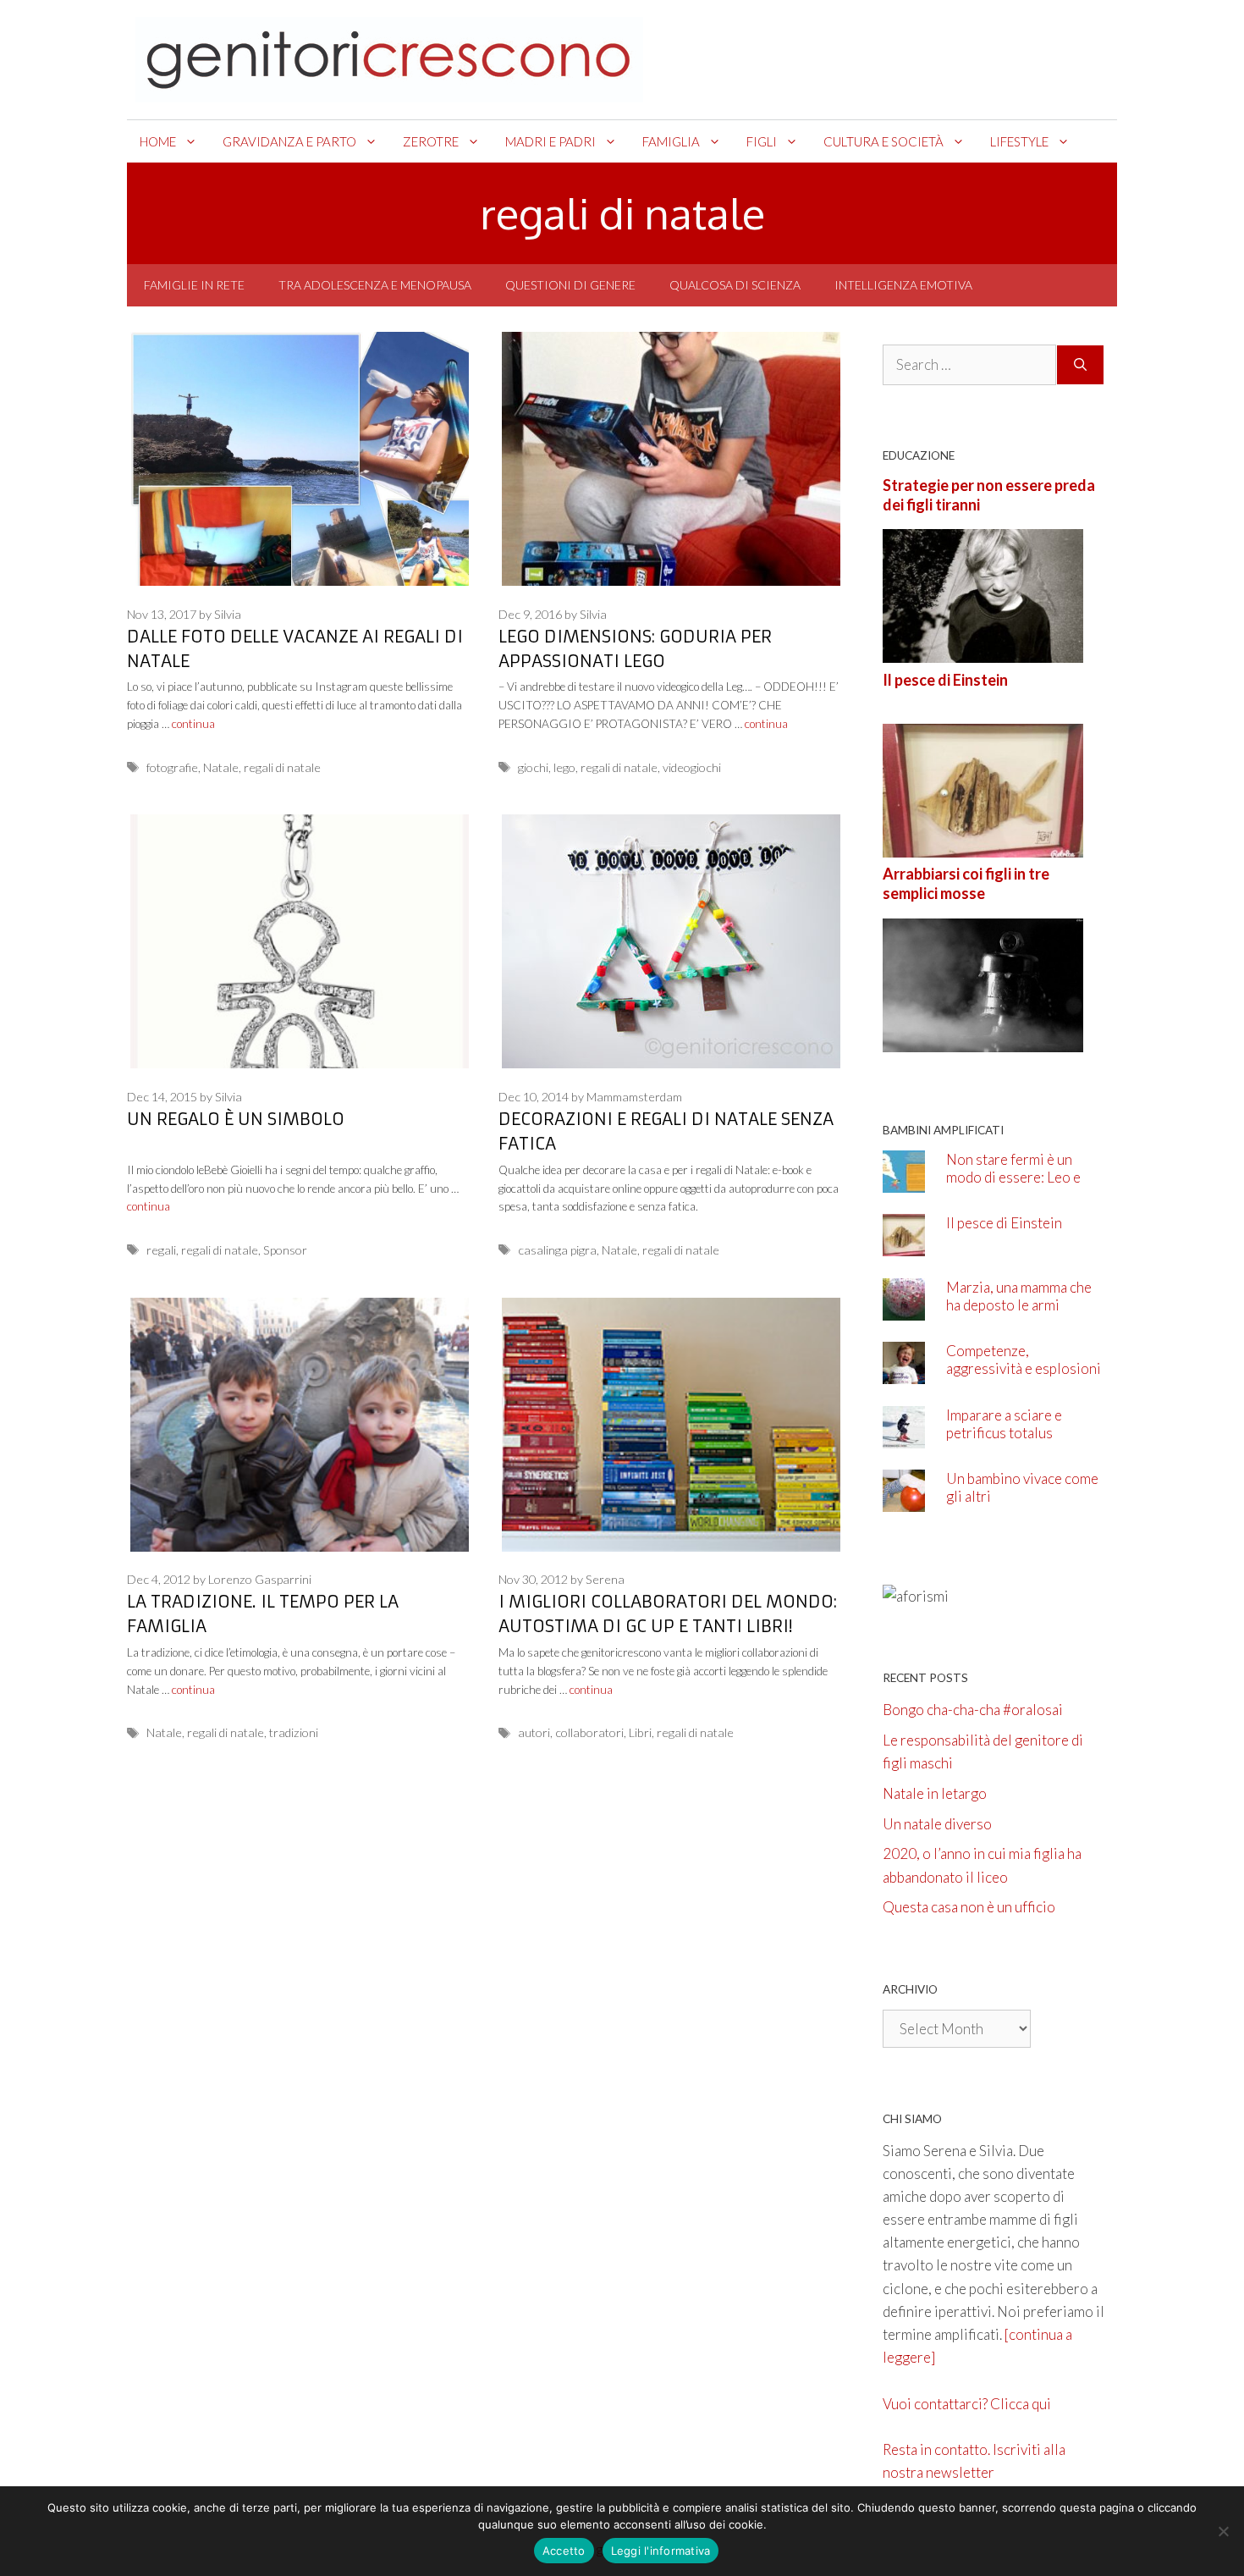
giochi (533, 767)
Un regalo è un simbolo (236, 1119)
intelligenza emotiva (903, 285)
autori (534, 1732)
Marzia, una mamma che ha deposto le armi (1019, 1296)
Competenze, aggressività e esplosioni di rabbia (1024, 1368)
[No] (1223, 2531)
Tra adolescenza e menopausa (375, 285)
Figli (762, 141)
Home (158, 141)
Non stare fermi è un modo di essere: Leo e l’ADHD (1013, 1177)
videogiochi (692, 767)
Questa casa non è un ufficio (969, 1907)
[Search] (1080, 365)
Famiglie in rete (194, 285)
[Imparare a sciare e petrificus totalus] (904, 1436)
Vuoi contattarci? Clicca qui (967, 2404)
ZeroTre (431, 141)
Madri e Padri (550, 141)
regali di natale (282, 767)
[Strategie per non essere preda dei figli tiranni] (983, 651)
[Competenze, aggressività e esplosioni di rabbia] (904, 1373)
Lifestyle (1019, 141)
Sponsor (285, 1250)
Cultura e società (883, 141)
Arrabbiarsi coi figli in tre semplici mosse (966, 883)
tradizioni (294, 1732)
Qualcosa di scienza (735, 285)
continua (193, 724)
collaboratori (589, 1732)
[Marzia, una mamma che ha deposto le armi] (904, 1308)
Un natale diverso (937, 1824)
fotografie (172, 767)
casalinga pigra (557, 1250)
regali (161, 1250)
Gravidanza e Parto (289, 141)
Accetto (564, 2551)
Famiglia (671, 141)
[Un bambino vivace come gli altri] (904, 1500)
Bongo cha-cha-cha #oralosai (973, 1710)
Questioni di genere (570, 285)
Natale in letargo (935, 1793)
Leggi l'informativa (661, 2551)
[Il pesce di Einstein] (983, 846)
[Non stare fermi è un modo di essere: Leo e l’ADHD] (904, 1180)
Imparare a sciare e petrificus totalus (1004, 1424)
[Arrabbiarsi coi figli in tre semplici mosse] (983, 1040)
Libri (640, 1732)
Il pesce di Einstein (945, 680)
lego (564, 767)
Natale (221, 767)
